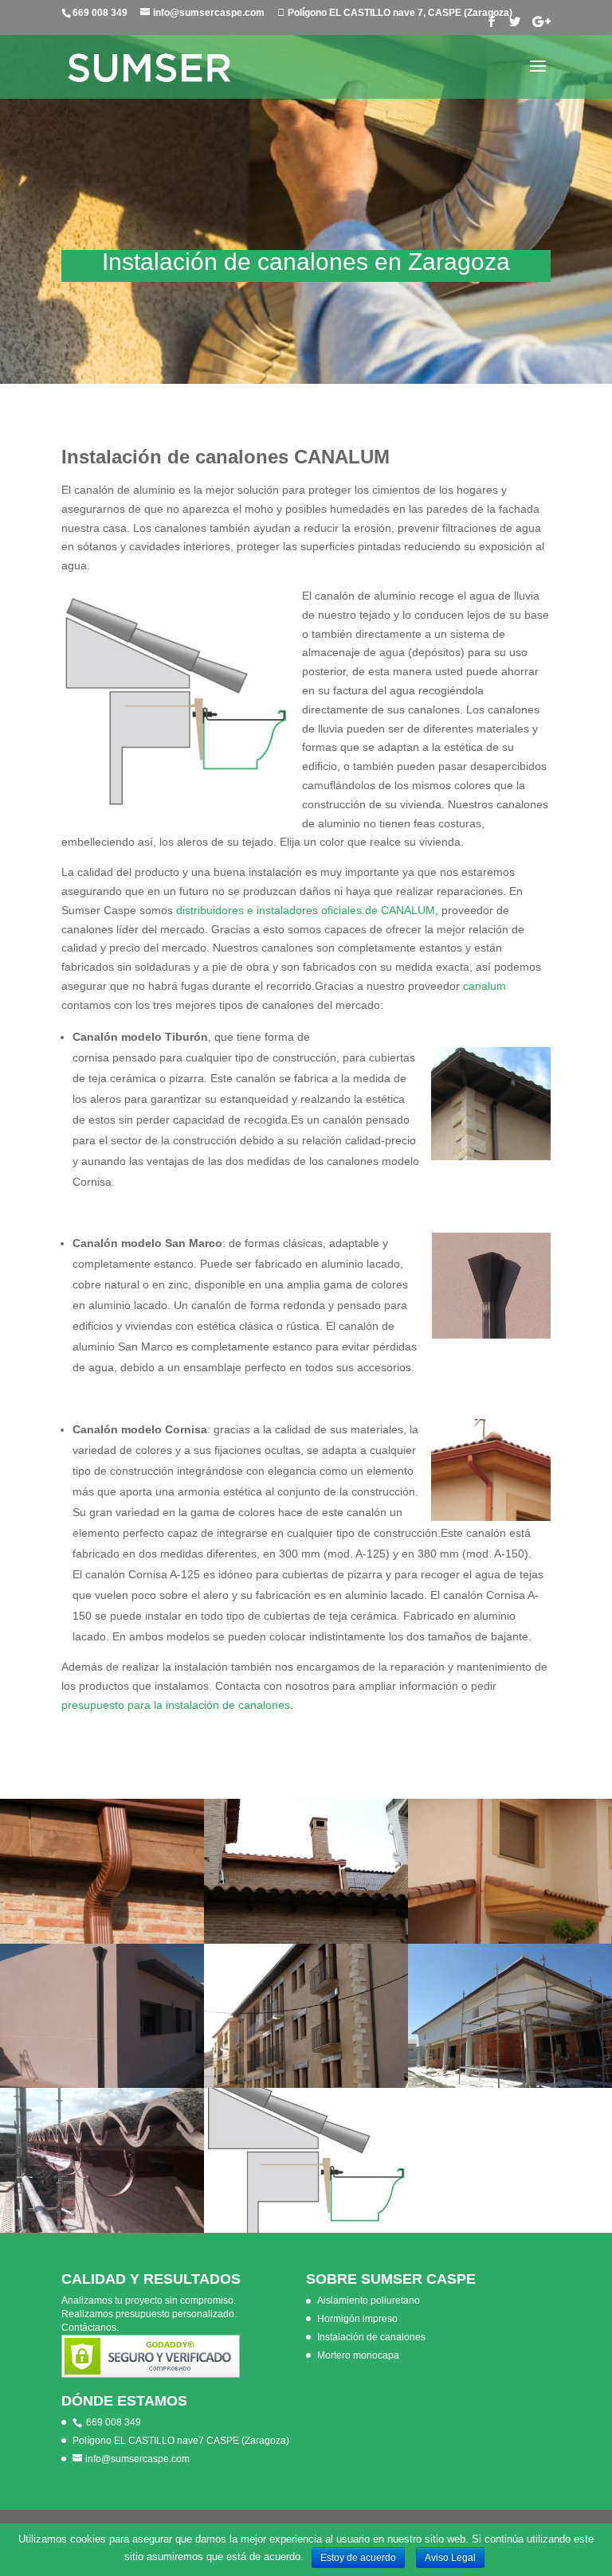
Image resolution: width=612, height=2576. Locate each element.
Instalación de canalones (371, 2337)
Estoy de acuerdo (358, 2558)
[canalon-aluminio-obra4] (510, 1940)
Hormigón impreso (357, 2319)
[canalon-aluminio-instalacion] (306, 2229)
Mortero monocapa (358, 2355)
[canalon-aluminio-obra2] (102, 2084)
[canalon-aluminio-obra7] (510, 2084)
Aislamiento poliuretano (369, 2300)
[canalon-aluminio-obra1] (306, 2084)
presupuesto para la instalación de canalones (176, 1705)
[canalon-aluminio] (102, 1940)
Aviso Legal (450, 2558)
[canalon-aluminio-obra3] (102, 2229)
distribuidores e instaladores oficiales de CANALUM (306, 910)
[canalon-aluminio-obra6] (306, 1940)
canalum (484, 986)
